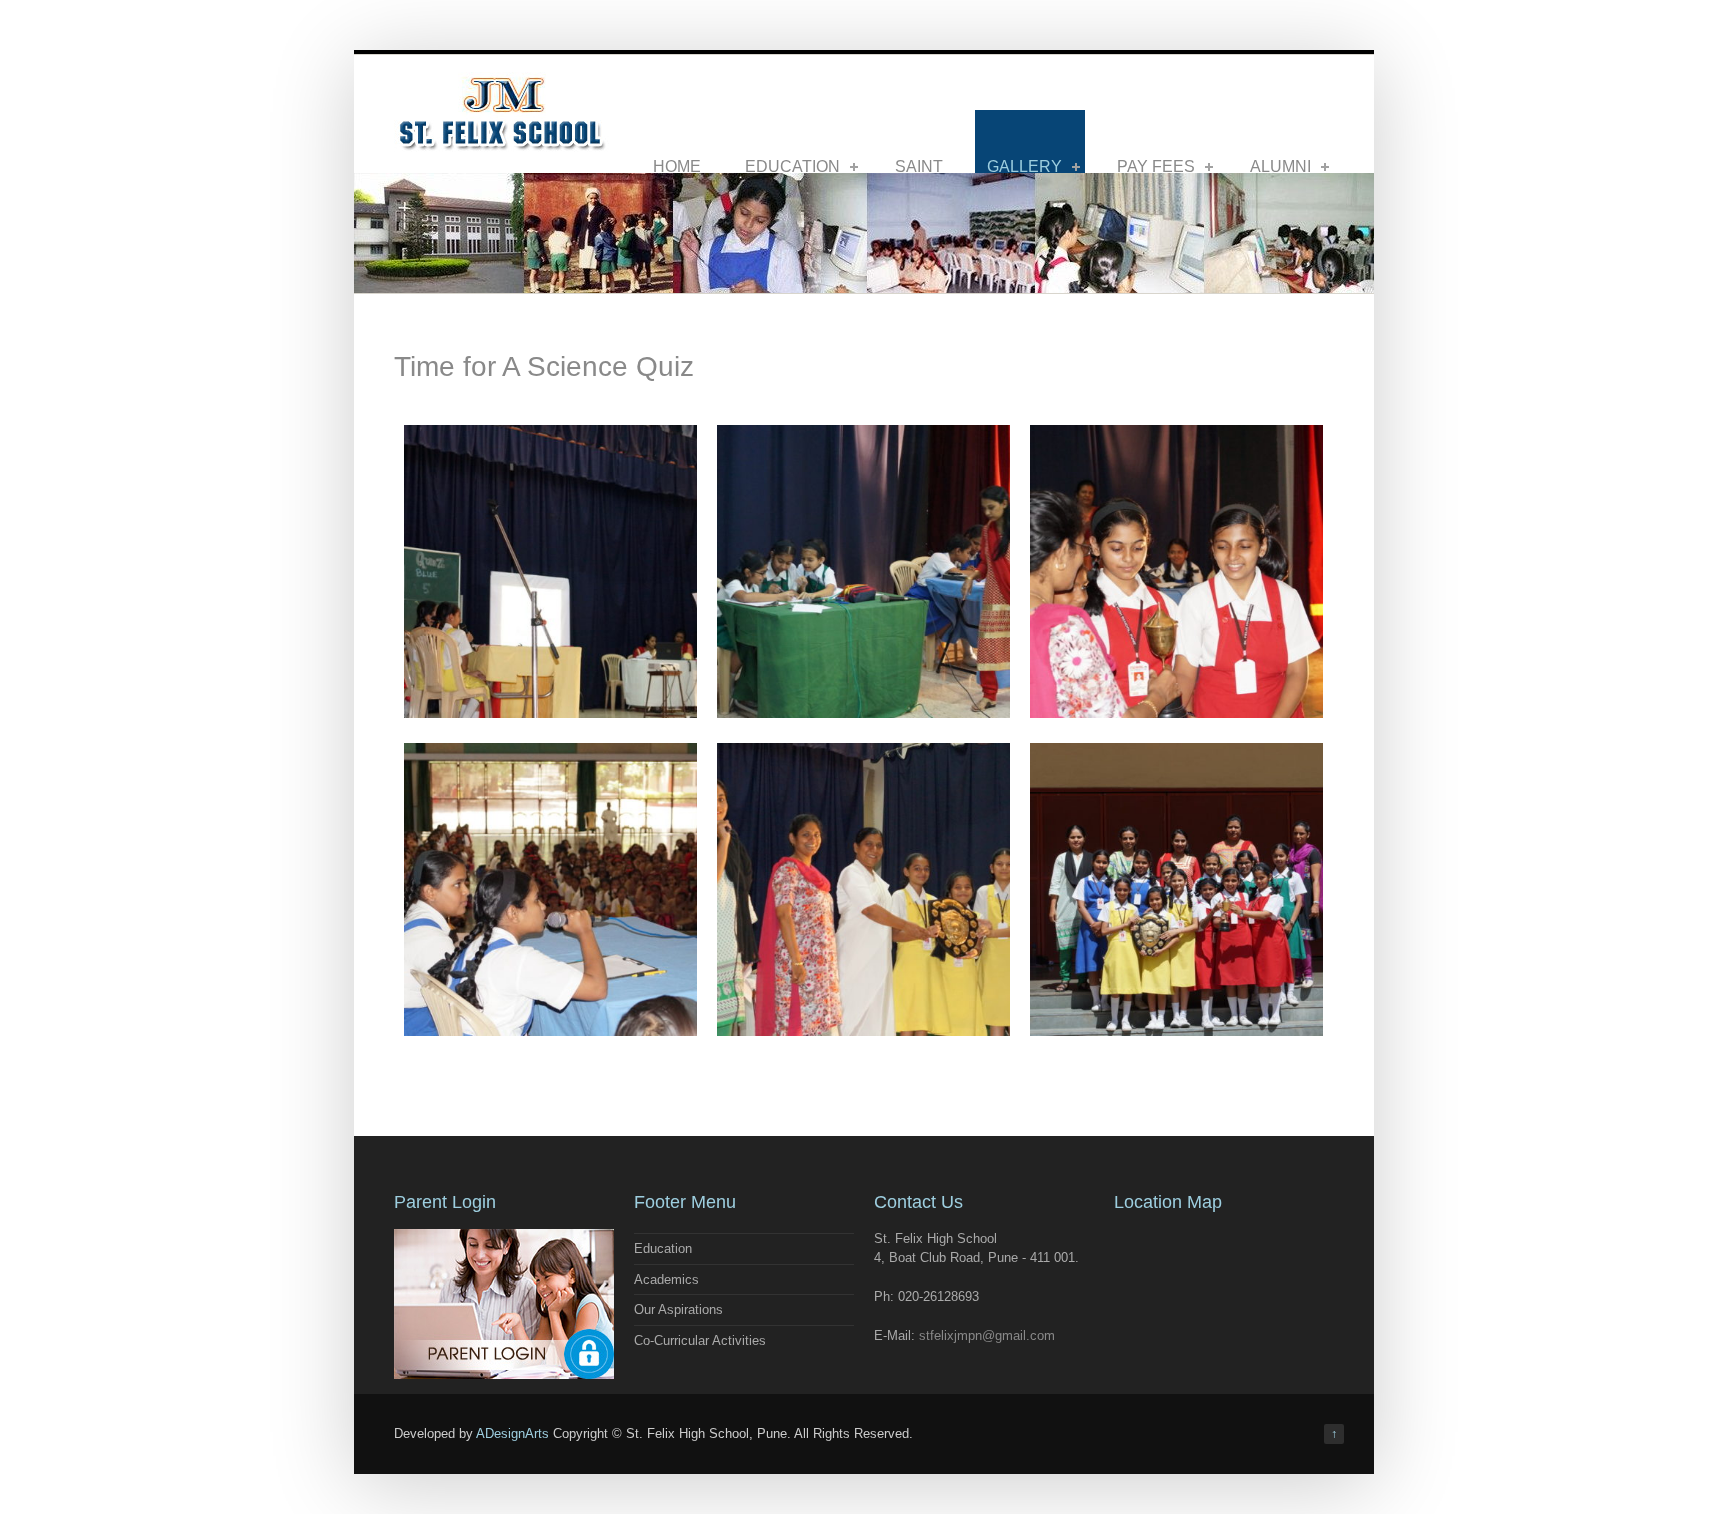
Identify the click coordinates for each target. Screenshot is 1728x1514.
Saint (919, 166)
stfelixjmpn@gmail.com (987, 1335)
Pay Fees (1156, 166)
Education (792, 166)
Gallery (1024, 166)
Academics (666, 1279)
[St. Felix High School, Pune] (501, 144)
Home (677, 166)
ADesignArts (512, 1433)
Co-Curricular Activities (700, 1340)
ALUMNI (1280, 166)
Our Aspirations (678, 1309)
